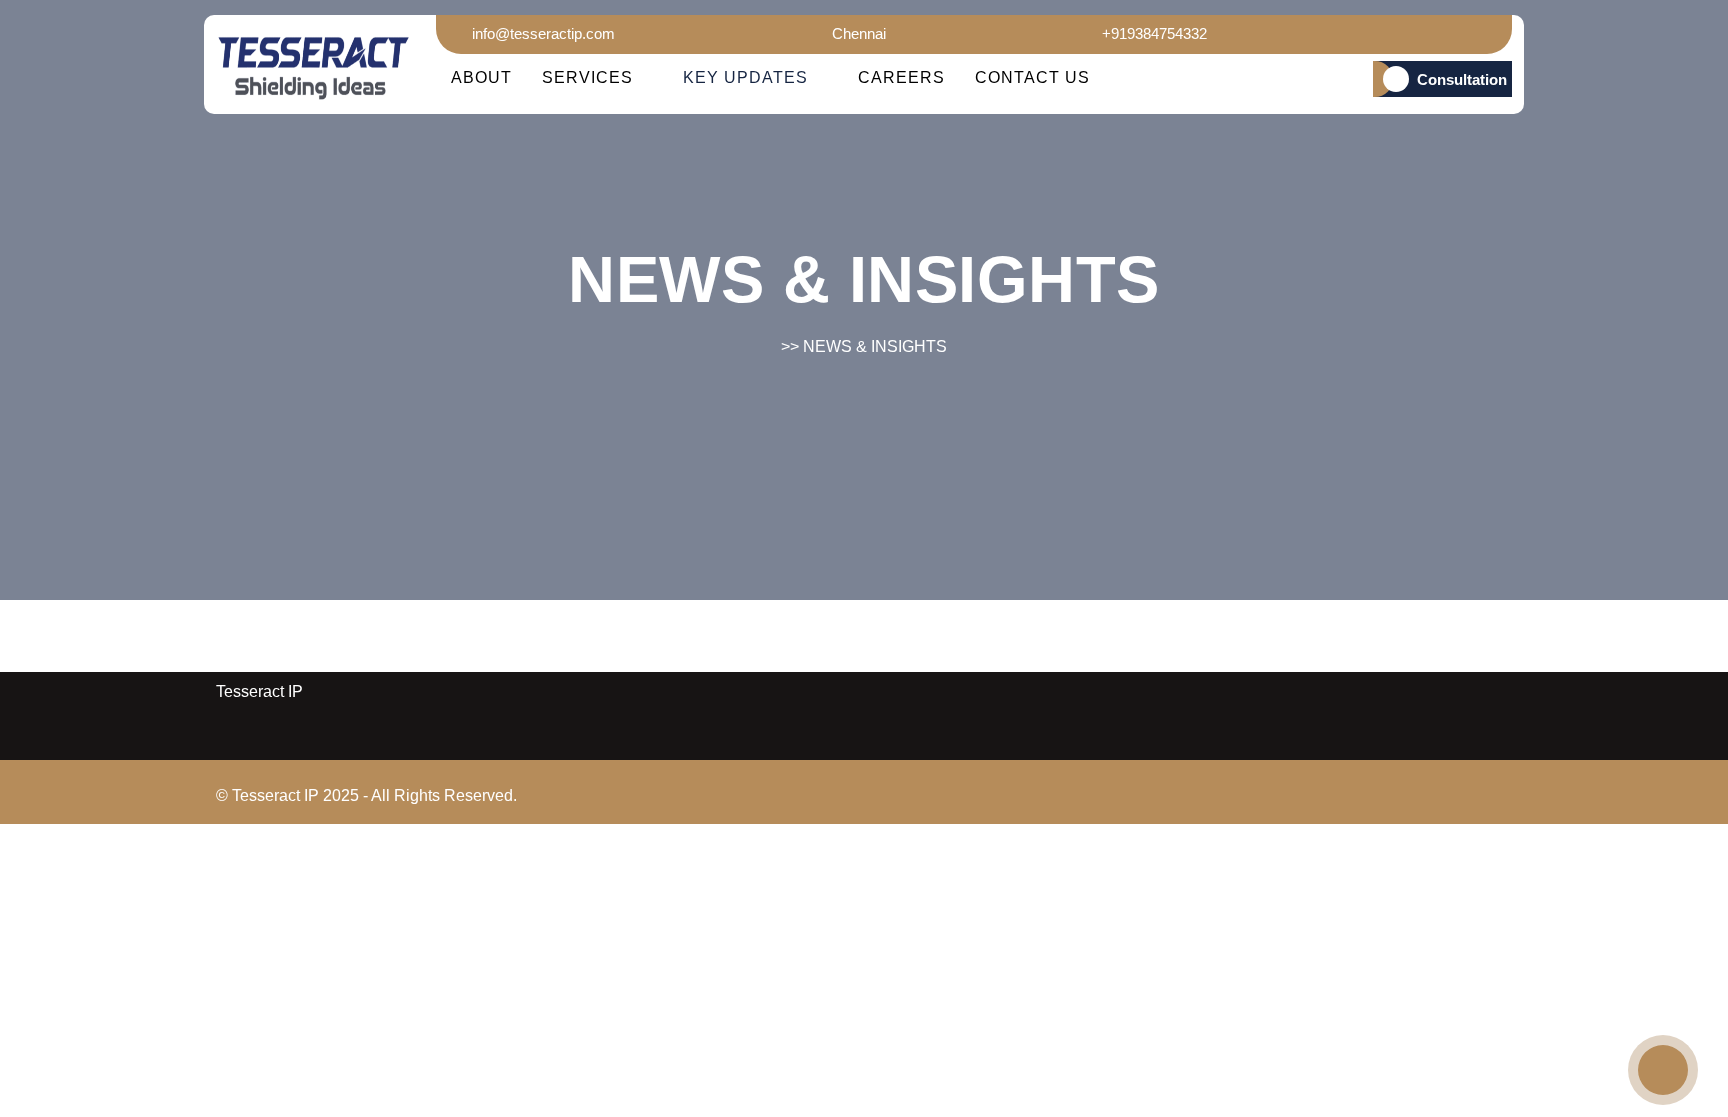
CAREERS (901, 77)
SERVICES (587, 77)
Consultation (1462, 79)
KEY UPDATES (745, 77)
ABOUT (481, 77)
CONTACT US (1032, 77)
